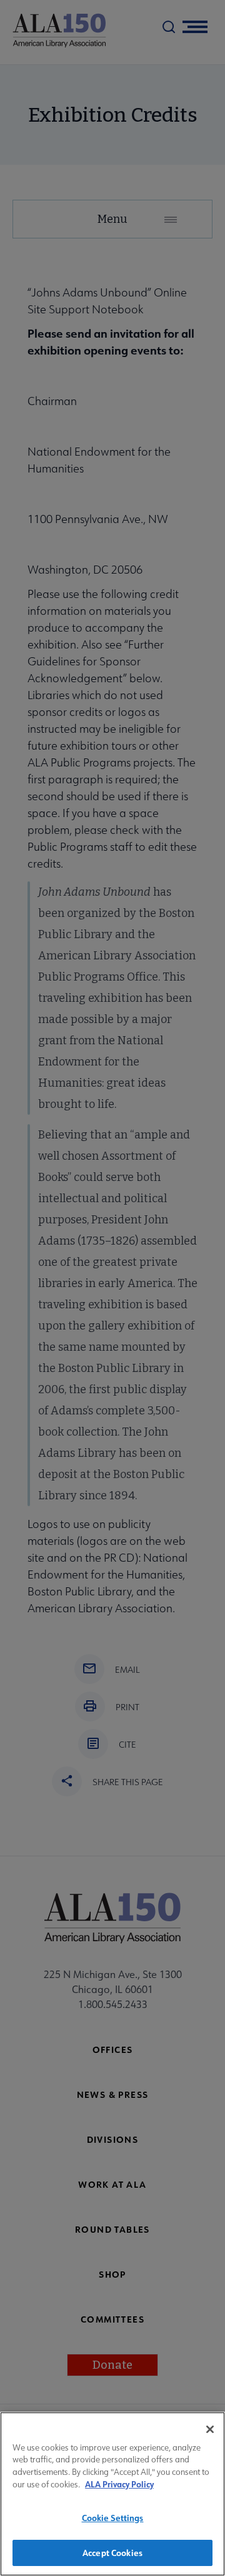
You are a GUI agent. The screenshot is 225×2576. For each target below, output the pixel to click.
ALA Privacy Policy (119, 2484)
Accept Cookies (112, 2553)
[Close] (210, 2429)
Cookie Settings (113, 2518)
